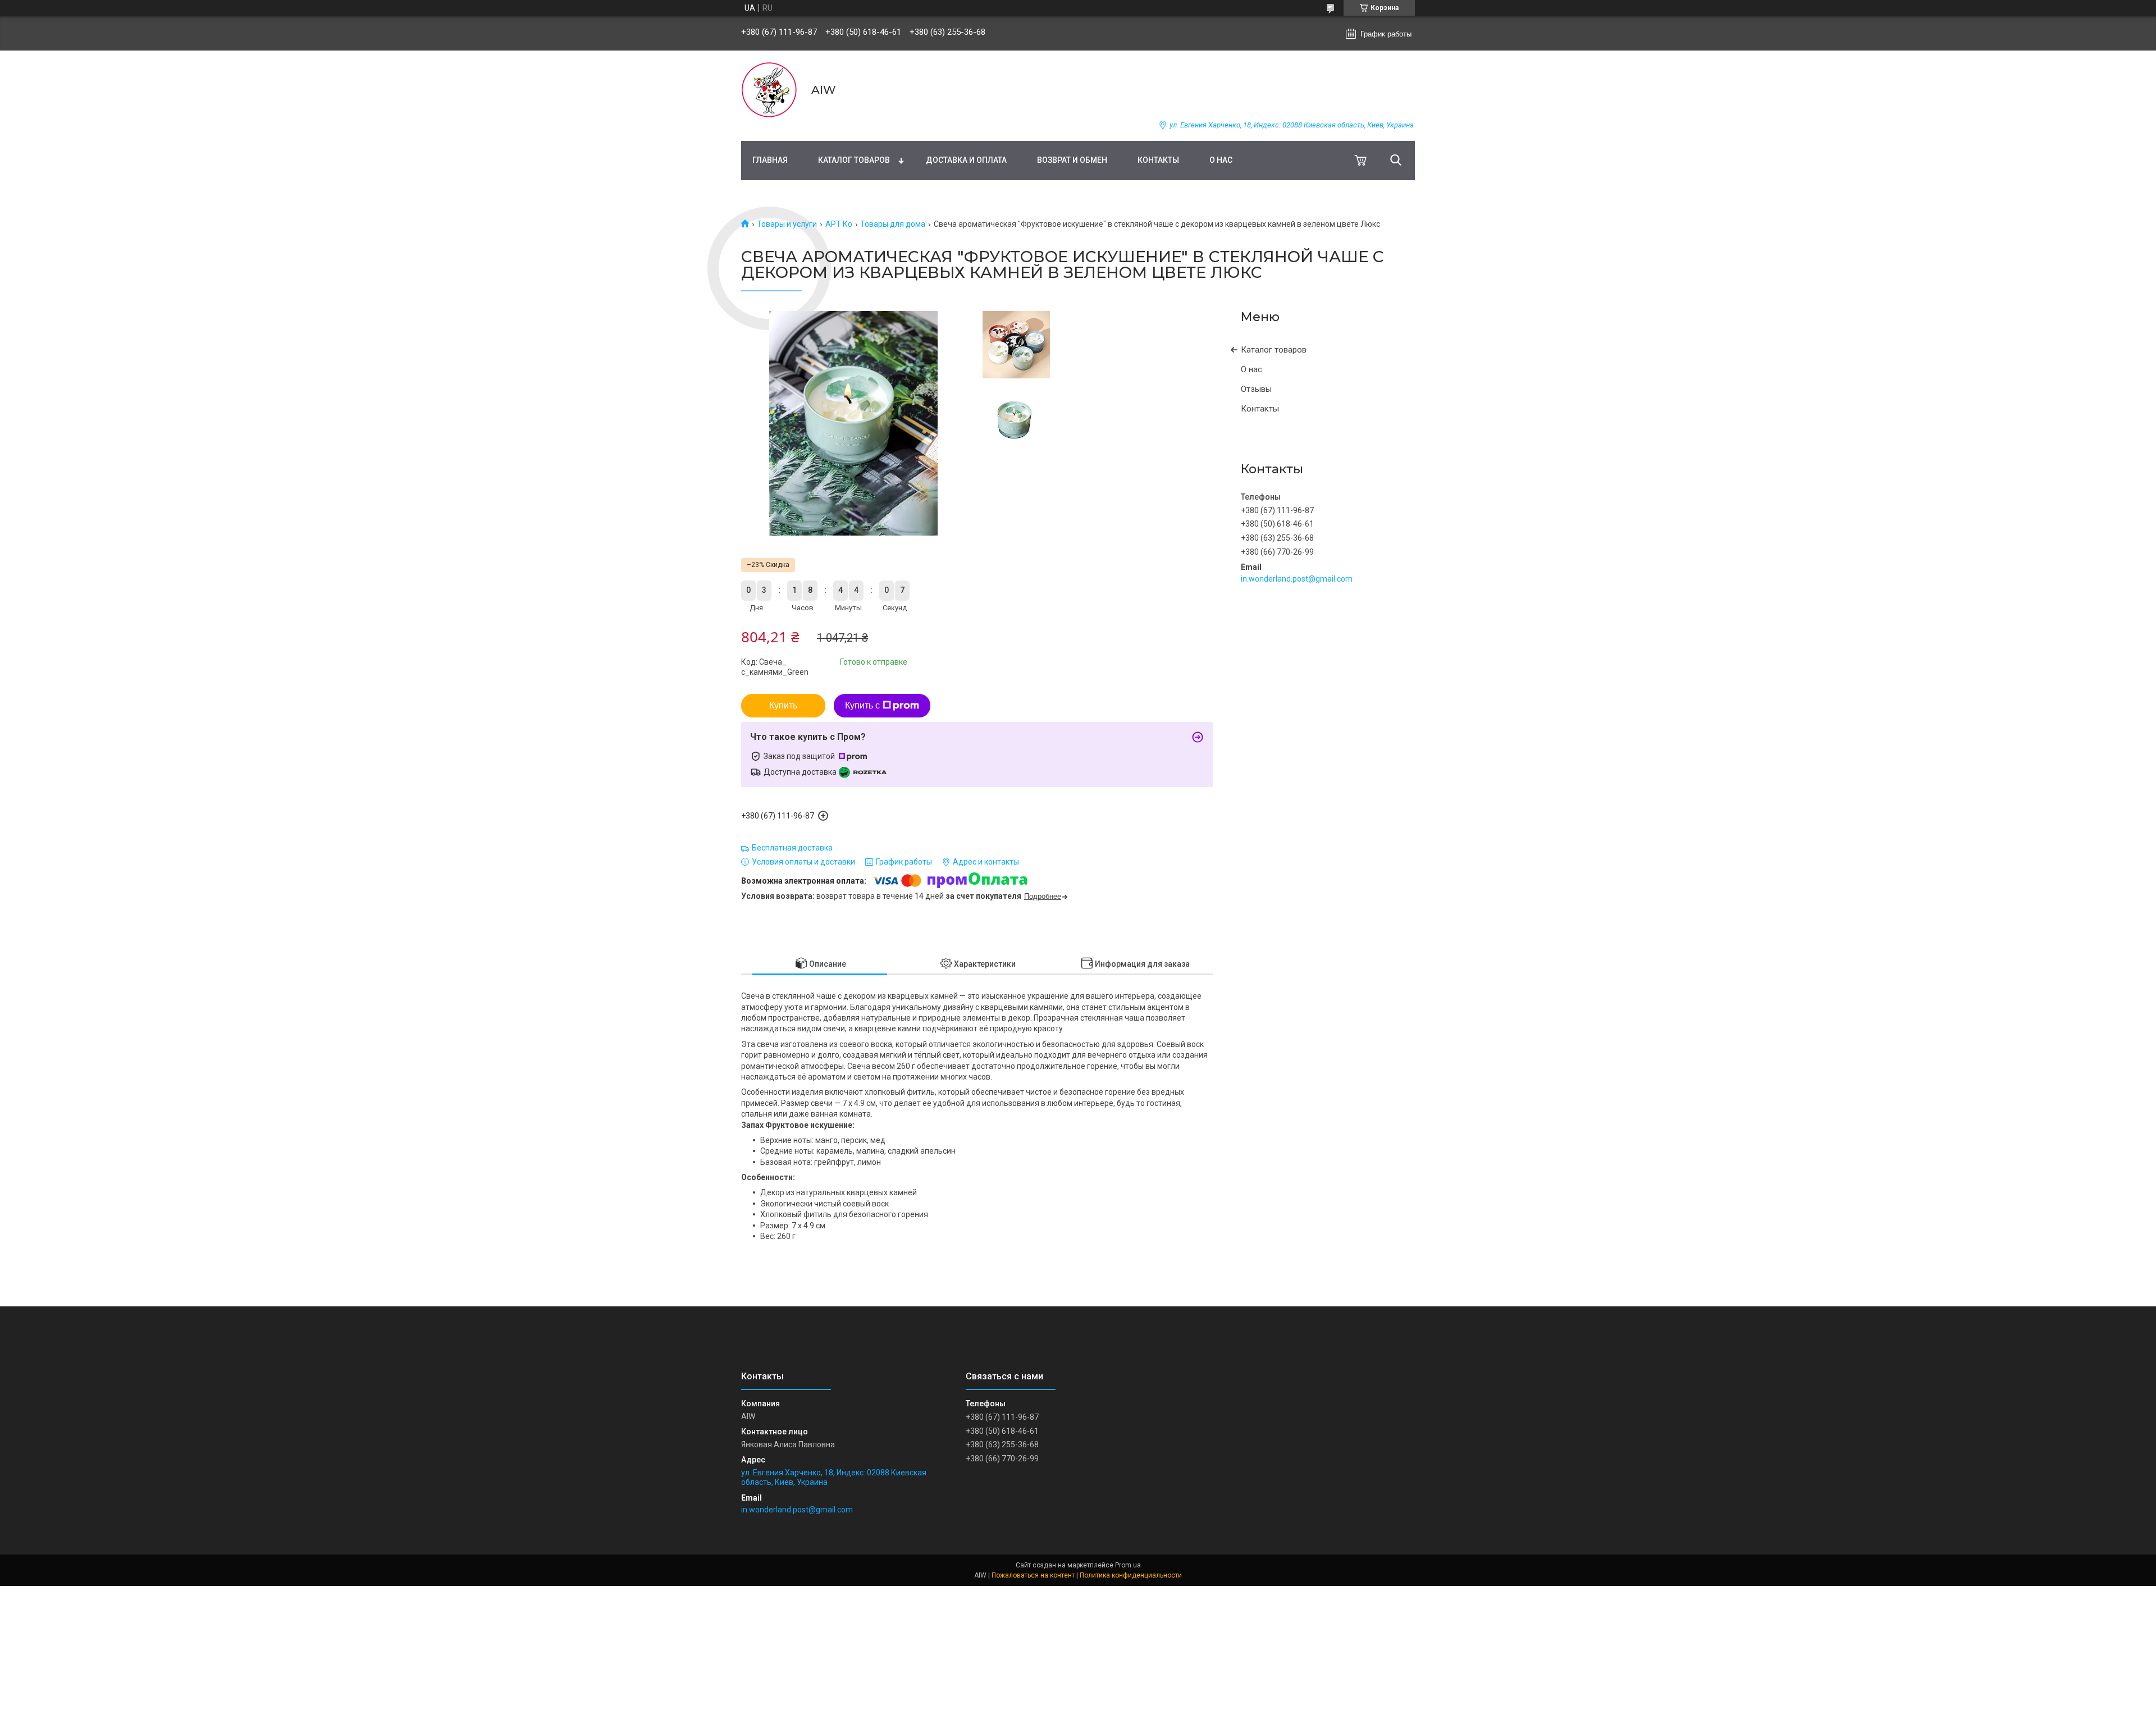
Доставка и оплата (966, 160)
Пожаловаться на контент (1033, 1575)
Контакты (1158, 160)
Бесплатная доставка (792, 848)
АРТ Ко (839, 224)
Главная (770, 160)
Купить (783, 705)
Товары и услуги (787, 224)
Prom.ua (1128, 1565)
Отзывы (1256, 389)
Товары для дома (893, 224)
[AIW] (769, 90)
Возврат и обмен (1072, 160)
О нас (1221, 160)
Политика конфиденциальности (1131, 1575)
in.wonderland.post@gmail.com (1297, 579)
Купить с (862, 705)
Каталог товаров (854, 160)
